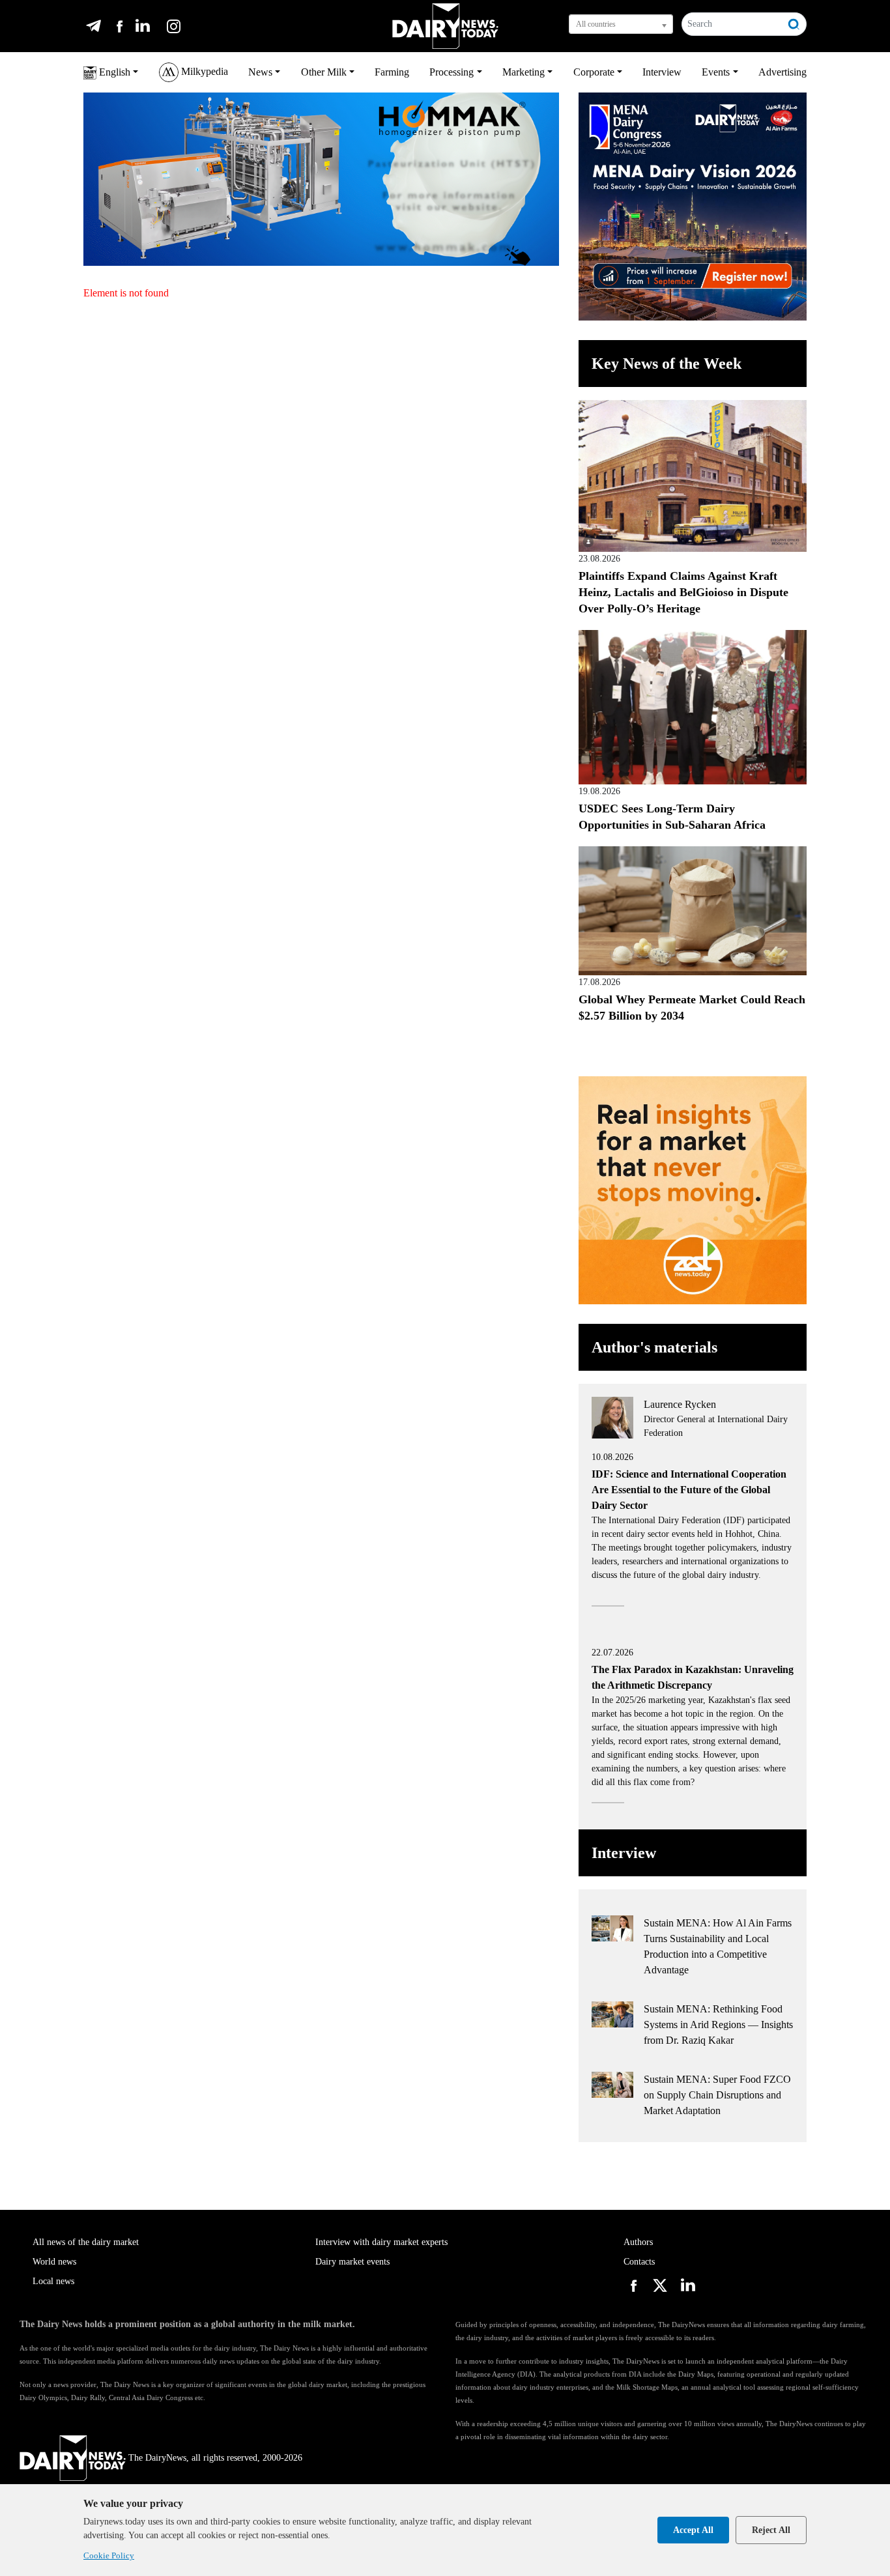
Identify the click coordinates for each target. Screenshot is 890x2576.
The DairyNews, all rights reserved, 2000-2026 (215, 2458)
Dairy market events (352, 2262)
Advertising (782, 72)
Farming (392, 72)
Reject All (771, 2530)
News (260, 72)
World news (54, 2262)
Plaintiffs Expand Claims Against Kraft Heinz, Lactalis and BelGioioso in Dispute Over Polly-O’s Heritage (683, 592)
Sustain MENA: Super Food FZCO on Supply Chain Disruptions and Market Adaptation (717, 2095)
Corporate (594, 72)
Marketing (524, 72)
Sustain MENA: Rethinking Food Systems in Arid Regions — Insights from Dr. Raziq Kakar (718, 2025)
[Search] (794, 24)
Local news (53, 2281)
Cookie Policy (109, 2555)
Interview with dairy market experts (381, 2242)
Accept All (693, 2530)
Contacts (639, 2262)
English (113, 72)
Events (716, 72)
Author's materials (654, 1347)
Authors (638, 2242)
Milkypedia (203, 71)
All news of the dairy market (86, 2242)
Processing (452, 72)
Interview (662, 72)
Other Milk (324, 72)
